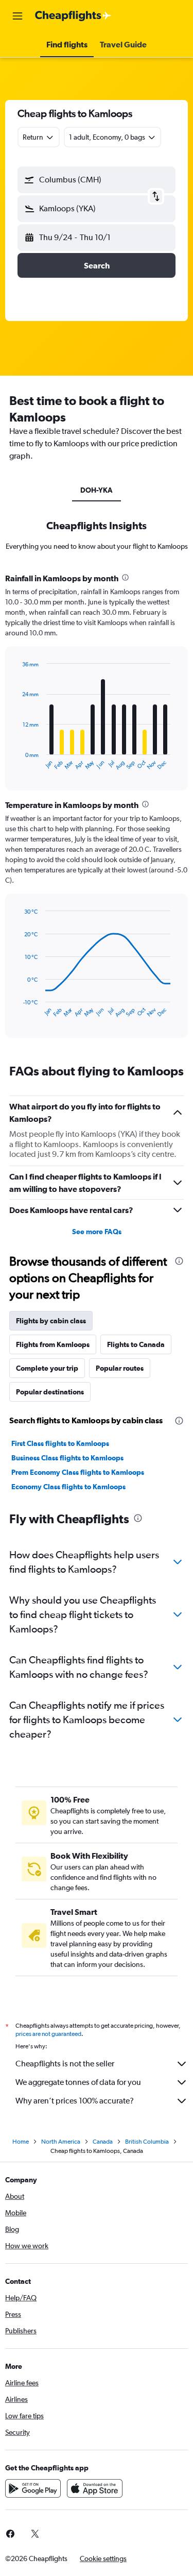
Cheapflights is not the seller (65, 2064)
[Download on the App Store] (95, 2488)
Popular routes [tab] (120, 1368)
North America (61, 2142)
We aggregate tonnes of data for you (78, 2082)
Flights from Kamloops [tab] (53, 1344)
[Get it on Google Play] (33, 2488)
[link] (35, 2534)
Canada (103, 2142)
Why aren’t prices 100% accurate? (75, 2101)
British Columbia (147, 2142)
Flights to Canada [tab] (136, 1344)
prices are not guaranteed (48, 2034)
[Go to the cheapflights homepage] (73, 16)
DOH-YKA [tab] (97, 490)
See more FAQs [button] (97, 1232)
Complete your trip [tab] (47, 1368)
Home (21, 2142)
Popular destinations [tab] (50, 1392)
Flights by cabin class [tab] (51, 1321)
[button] (17, 16)
